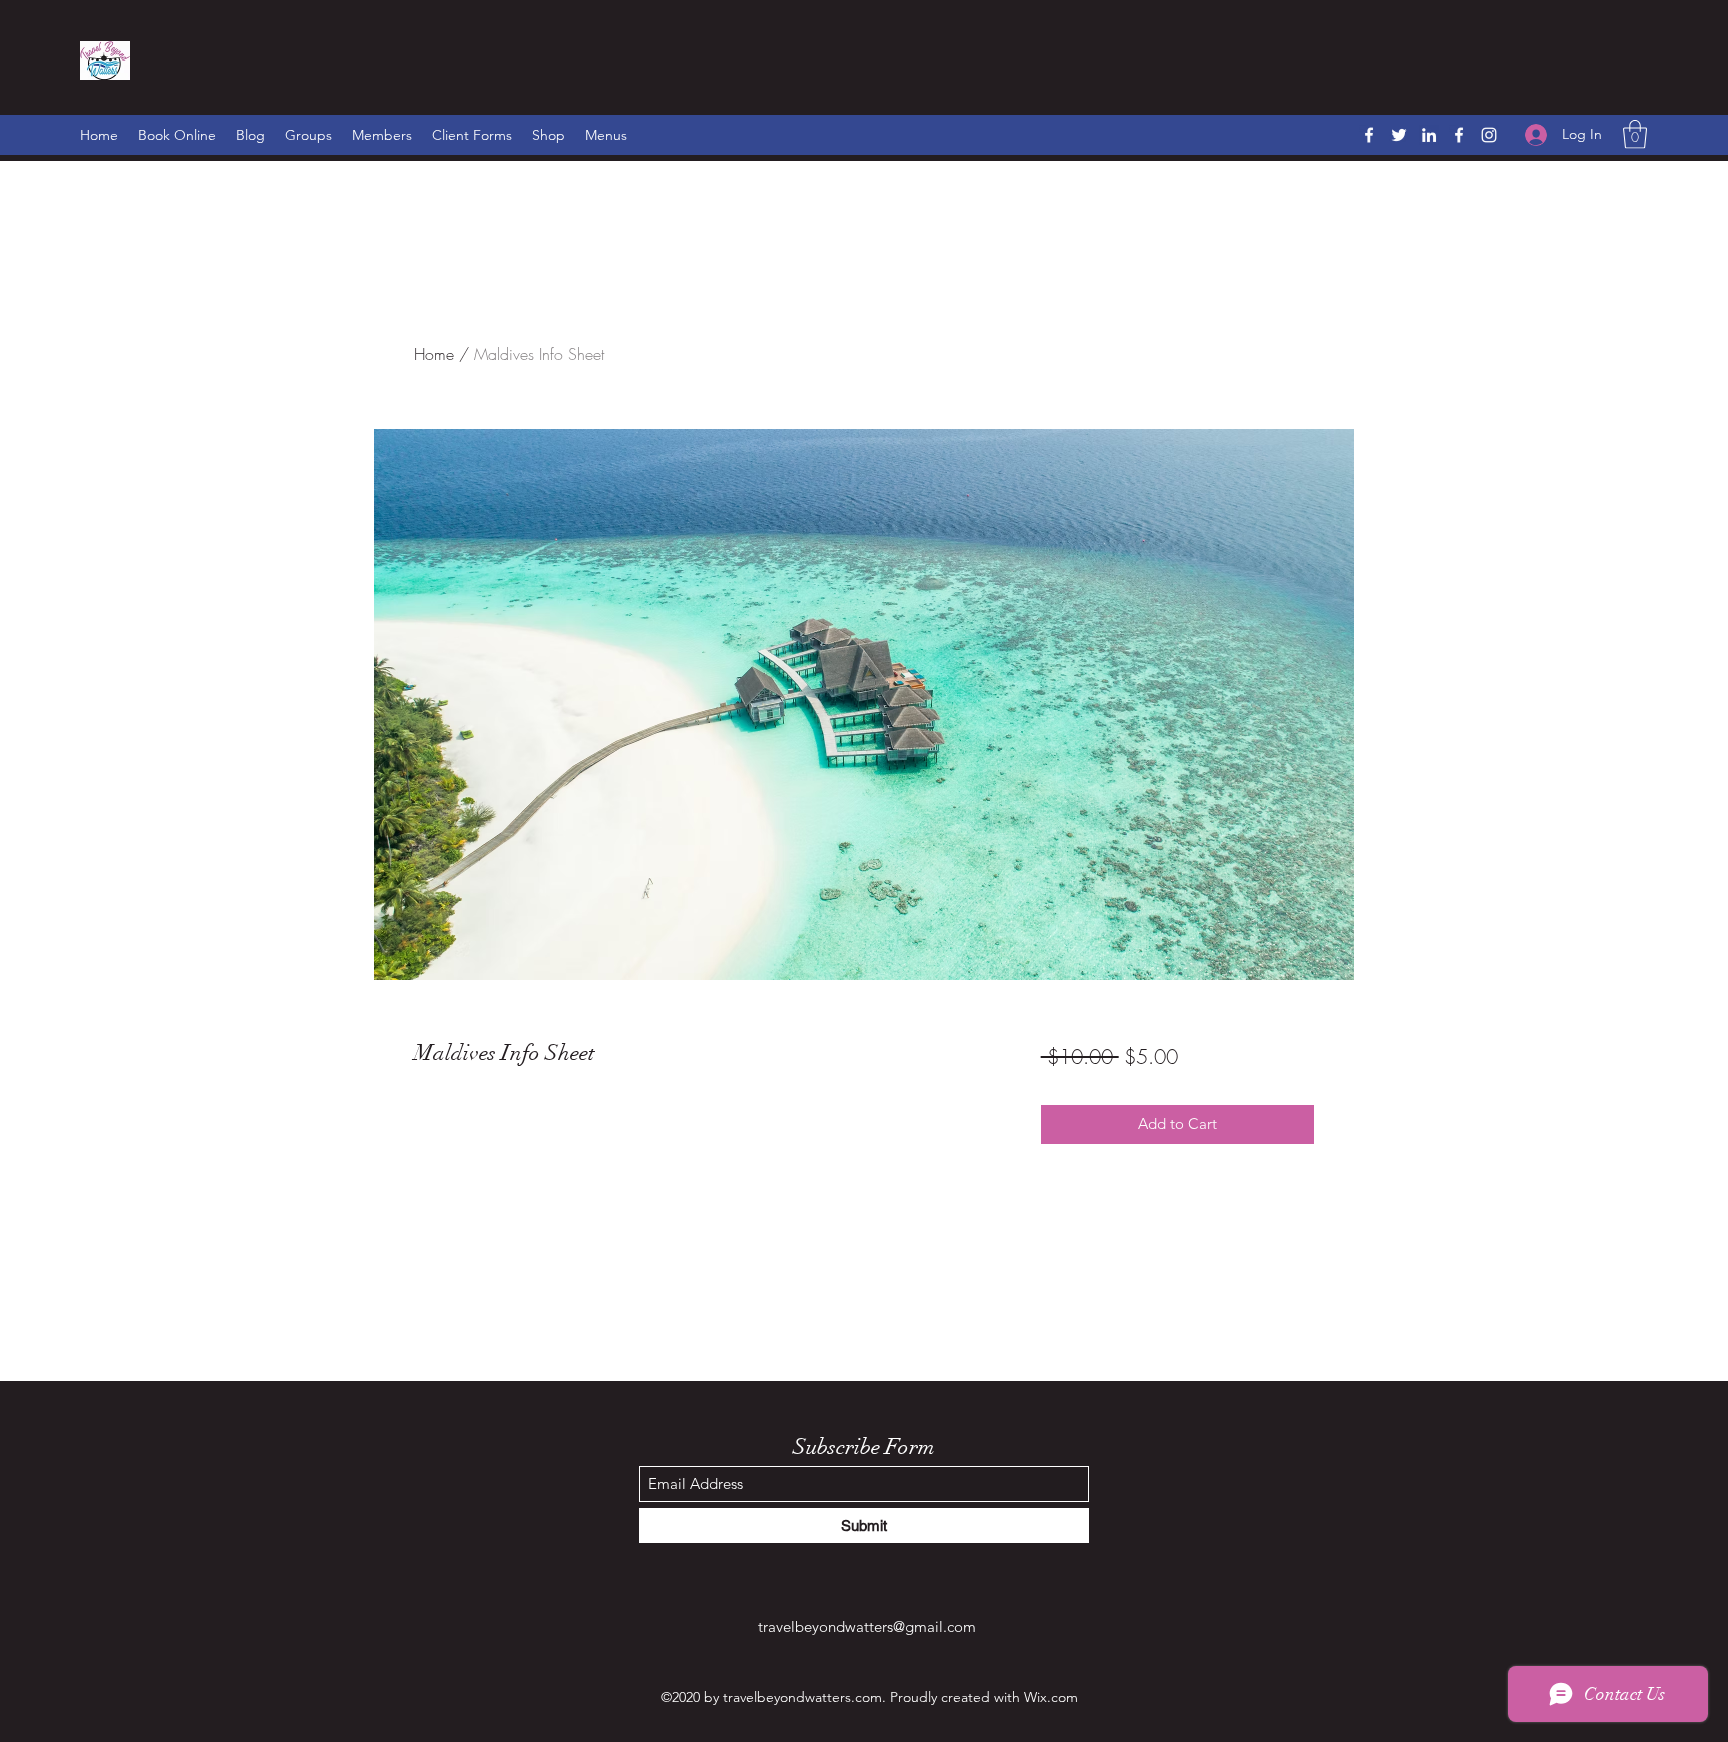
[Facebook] (1369, 135)
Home (434, 354)
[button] (1635, 134)
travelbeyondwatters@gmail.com (867, 1626)
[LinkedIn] (1429, 135)
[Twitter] (1399, 135)
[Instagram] (1489, 135)
